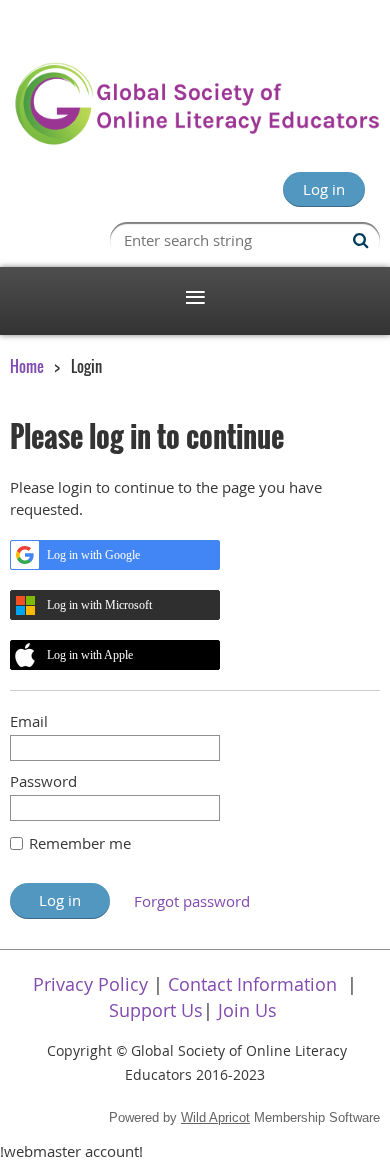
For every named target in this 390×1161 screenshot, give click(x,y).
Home (27, 366)
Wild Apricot (215, 1117)
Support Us (156, 1010)
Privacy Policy (90, 984)
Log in (324, 189)
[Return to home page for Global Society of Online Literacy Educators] (195, 141)
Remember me (80, 843)
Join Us (247, 1010)
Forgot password (192, 901)
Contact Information (252, 984)
